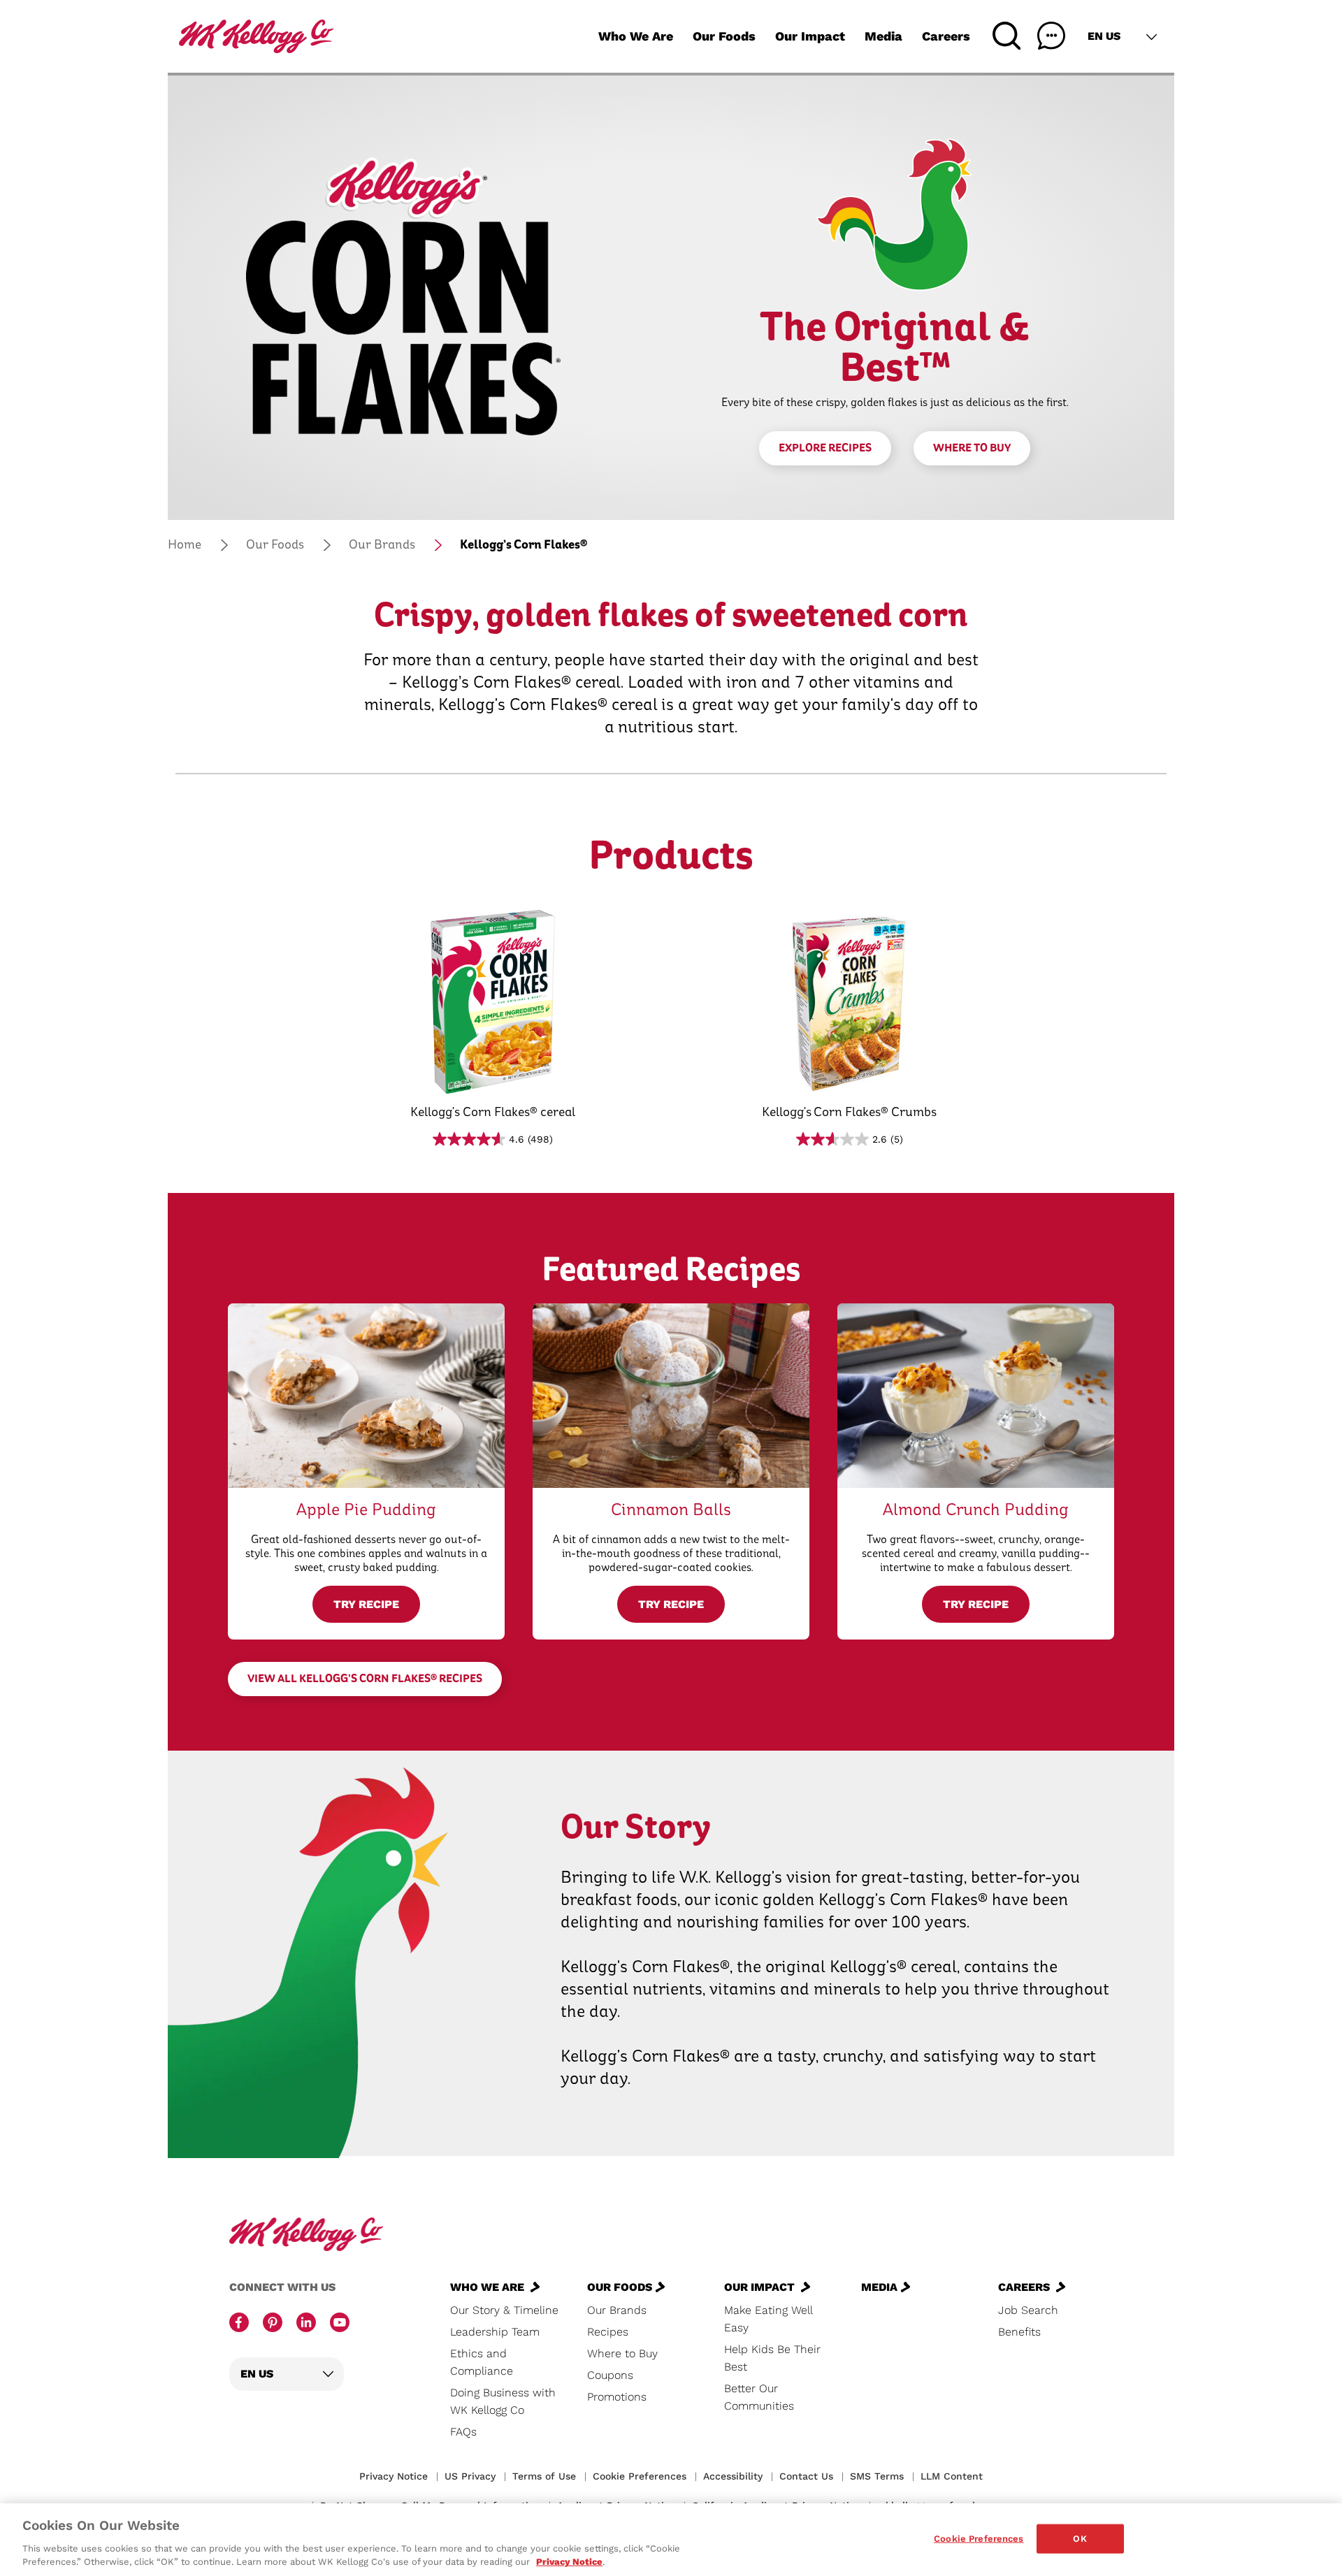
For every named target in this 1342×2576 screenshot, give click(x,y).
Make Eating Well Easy (768, 2319)
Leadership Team (495, 2332)
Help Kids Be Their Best (772, 2358)
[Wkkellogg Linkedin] (306, 2324)
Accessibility (733, 2476)
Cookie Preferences (979, 2539)
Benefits (1019, 2332)
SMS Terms (877, 2476)
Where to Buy (972, 448)
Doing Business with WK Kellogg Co (503, 2401)
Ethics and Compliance (482, 2362)
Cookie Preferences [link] (640, 2476)
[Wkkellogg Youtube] (340, 2324)
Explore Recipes (825, 448)
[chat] (1051, 36)
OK (1080, 2539)
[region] (671, 2540)
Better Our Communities (759, 2397)
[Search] (1006, 36)
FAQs (463, 2432)
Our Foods (724, 36)
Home (185, 545)
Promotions (617, 2397)
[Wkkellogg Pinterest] (273, 2324)
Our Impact (810, 36)
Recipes (608, 2332)
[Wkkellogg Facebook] (239, 2324)
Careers (946, 36)
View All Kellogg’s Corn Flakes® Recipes (365, 1679)
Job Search (1028, 2310)
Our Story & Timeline (504, 2310)
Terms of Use (544, 2476)
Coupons (610, 2375)
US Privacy (470, 2476)
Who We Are (636, 36)
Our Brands (382, 545)
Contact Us (806, 2476)
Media (883, 36)
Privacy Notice (394, 2476)
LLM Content (952, 2476)
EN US (1104, 36)
